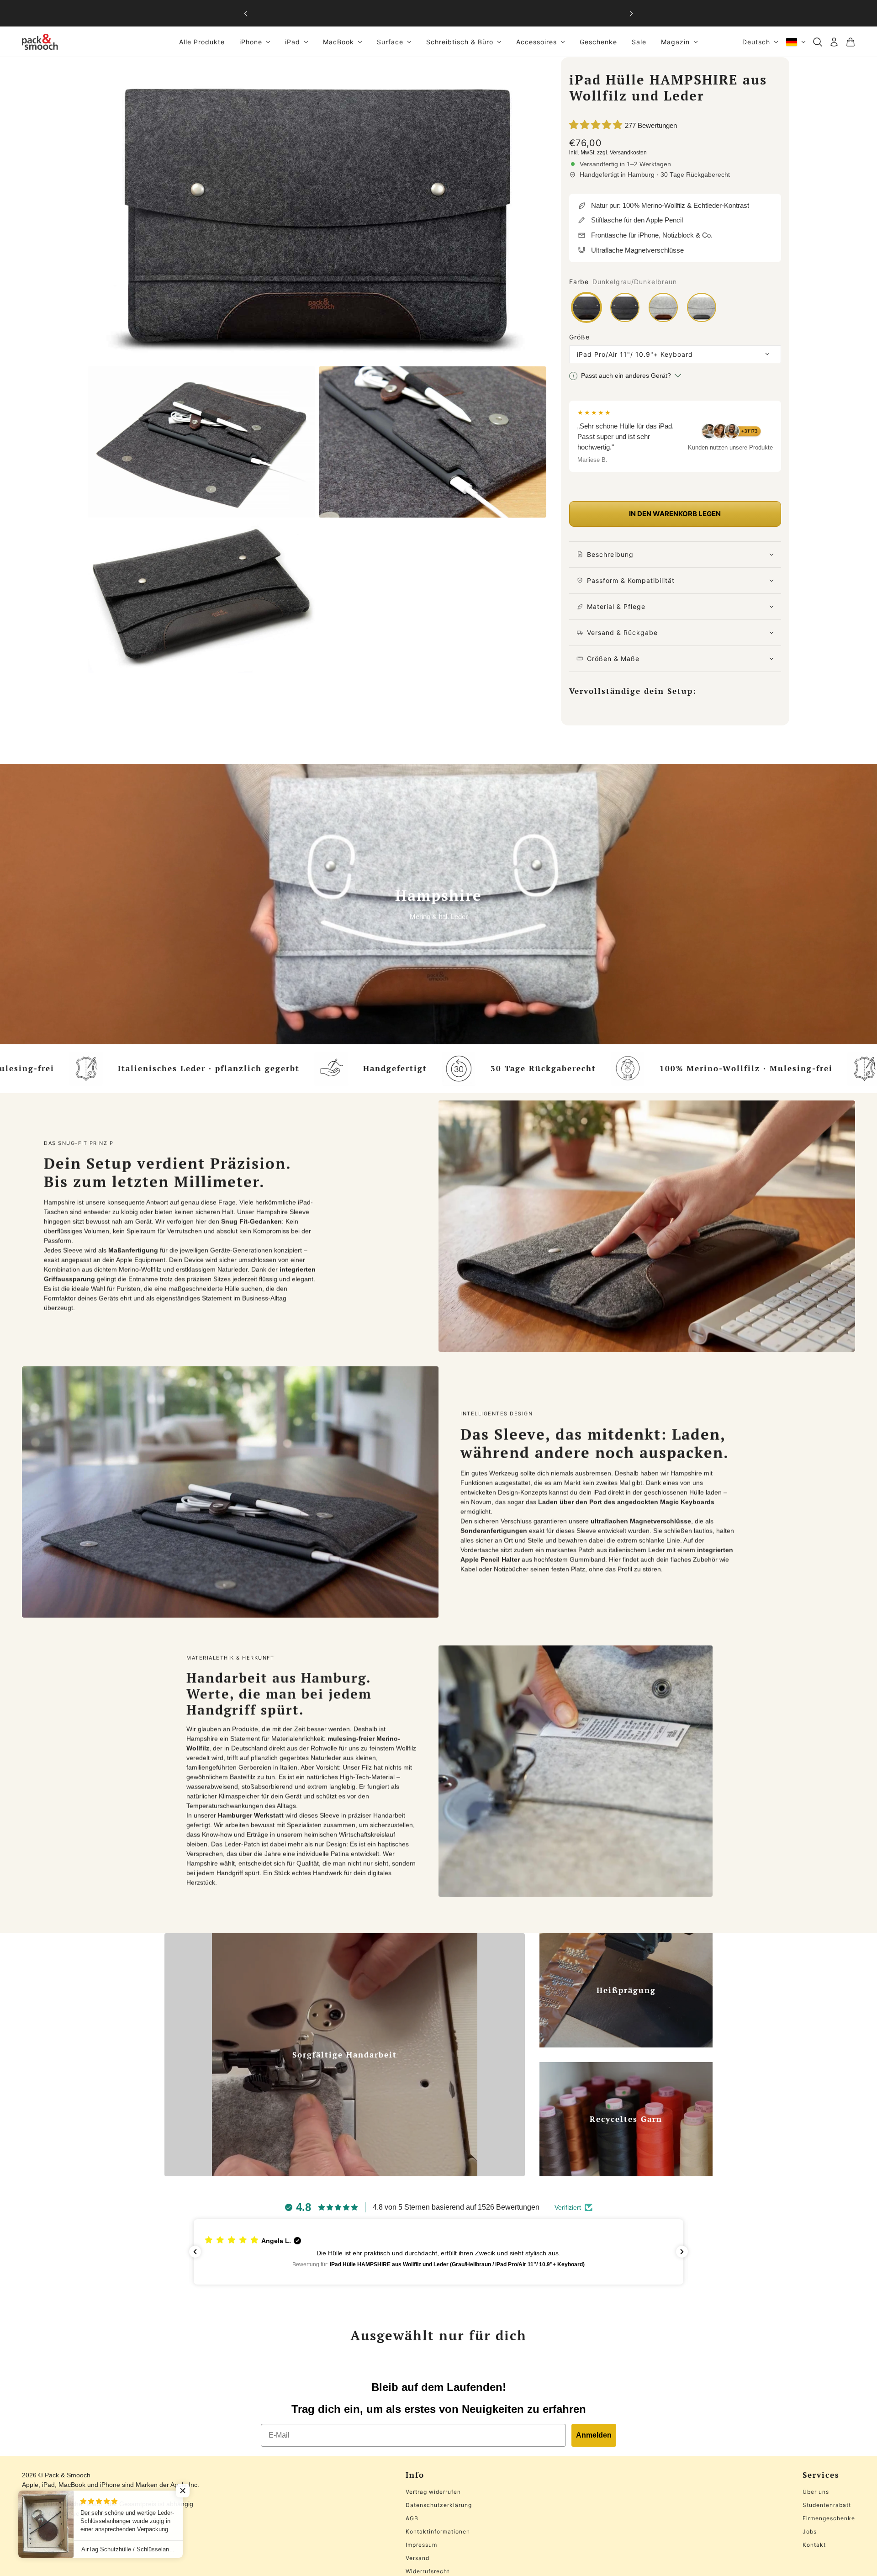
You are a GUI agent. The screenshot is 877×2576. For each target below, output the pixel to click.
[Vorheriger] (246, 13)
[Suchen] (818, 42)
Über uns (816, 2492)
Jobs (810, 2531)
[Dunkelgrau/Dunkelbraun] (586, 307)
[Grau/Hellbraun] (663, 307)
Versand (417, 2558)
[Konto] (834, 42)
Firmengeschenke (829, 2518)
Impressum (421, 2545)
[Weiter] (631, 13)
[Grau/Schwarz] (702, 307)
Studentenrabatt (827, 2505)
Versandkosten (628, 153)
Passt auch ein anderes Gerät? (626, 376)
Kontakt (814, 2545)
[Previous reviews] (195, 2252)
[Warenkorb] (851, 42)
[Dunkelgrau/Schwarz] (625, 307)
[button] (438, 2252)
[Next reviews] (682, 2252)
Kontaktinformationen (438, 2531)
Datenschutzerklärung (439, 2505)
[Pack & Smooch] (40, 42)
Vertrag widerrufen (433, 2492)
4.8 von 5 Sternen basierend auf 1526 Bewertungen (456, 2207)
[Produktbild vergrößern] (317, 210)
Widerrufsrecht (428, 2571)
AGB (412, 2518)
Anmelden (594, 2435)
